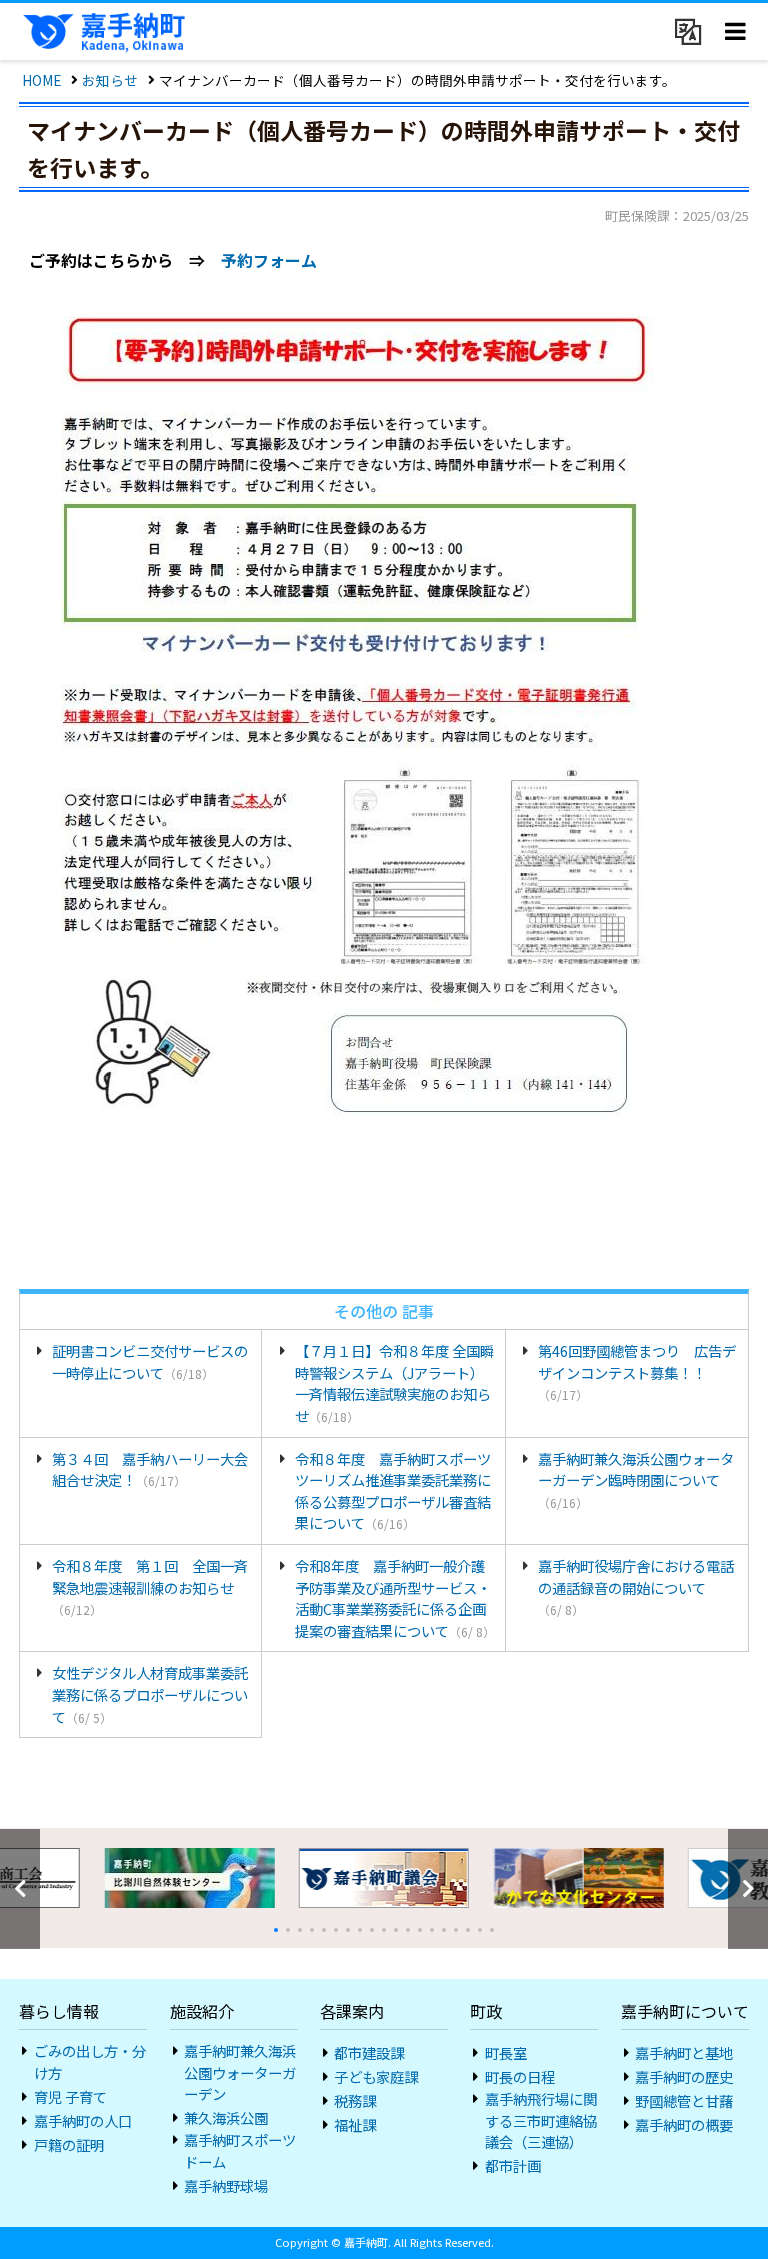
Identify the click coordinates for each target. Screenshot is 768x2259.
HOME (41, 80)
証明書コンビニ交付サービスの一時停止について (150, 1361)
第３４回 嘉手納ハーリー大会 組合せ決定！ (156, 1469)
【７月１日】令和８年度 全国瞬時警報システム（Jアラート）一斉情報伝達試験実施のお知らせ (394, 1383)
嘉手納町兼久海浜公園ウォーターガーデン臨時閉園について (636, 1479)
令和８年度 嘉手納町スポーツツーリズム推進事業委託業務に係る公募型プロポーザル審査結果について (393, 1491)
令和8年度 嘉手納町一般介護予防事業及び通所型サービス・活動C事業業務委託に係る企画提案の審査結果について (395, 1598)
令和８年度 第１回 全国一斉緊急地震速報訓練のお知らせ (150, 1586)
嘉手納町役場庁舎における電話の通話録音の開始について (636, 1586)
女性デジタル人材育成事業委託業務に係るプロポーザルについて (150, 1694)
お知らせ (110, 80)
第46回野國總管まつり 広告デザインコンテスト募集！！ (637, 1371)
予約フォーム (269, 260)
